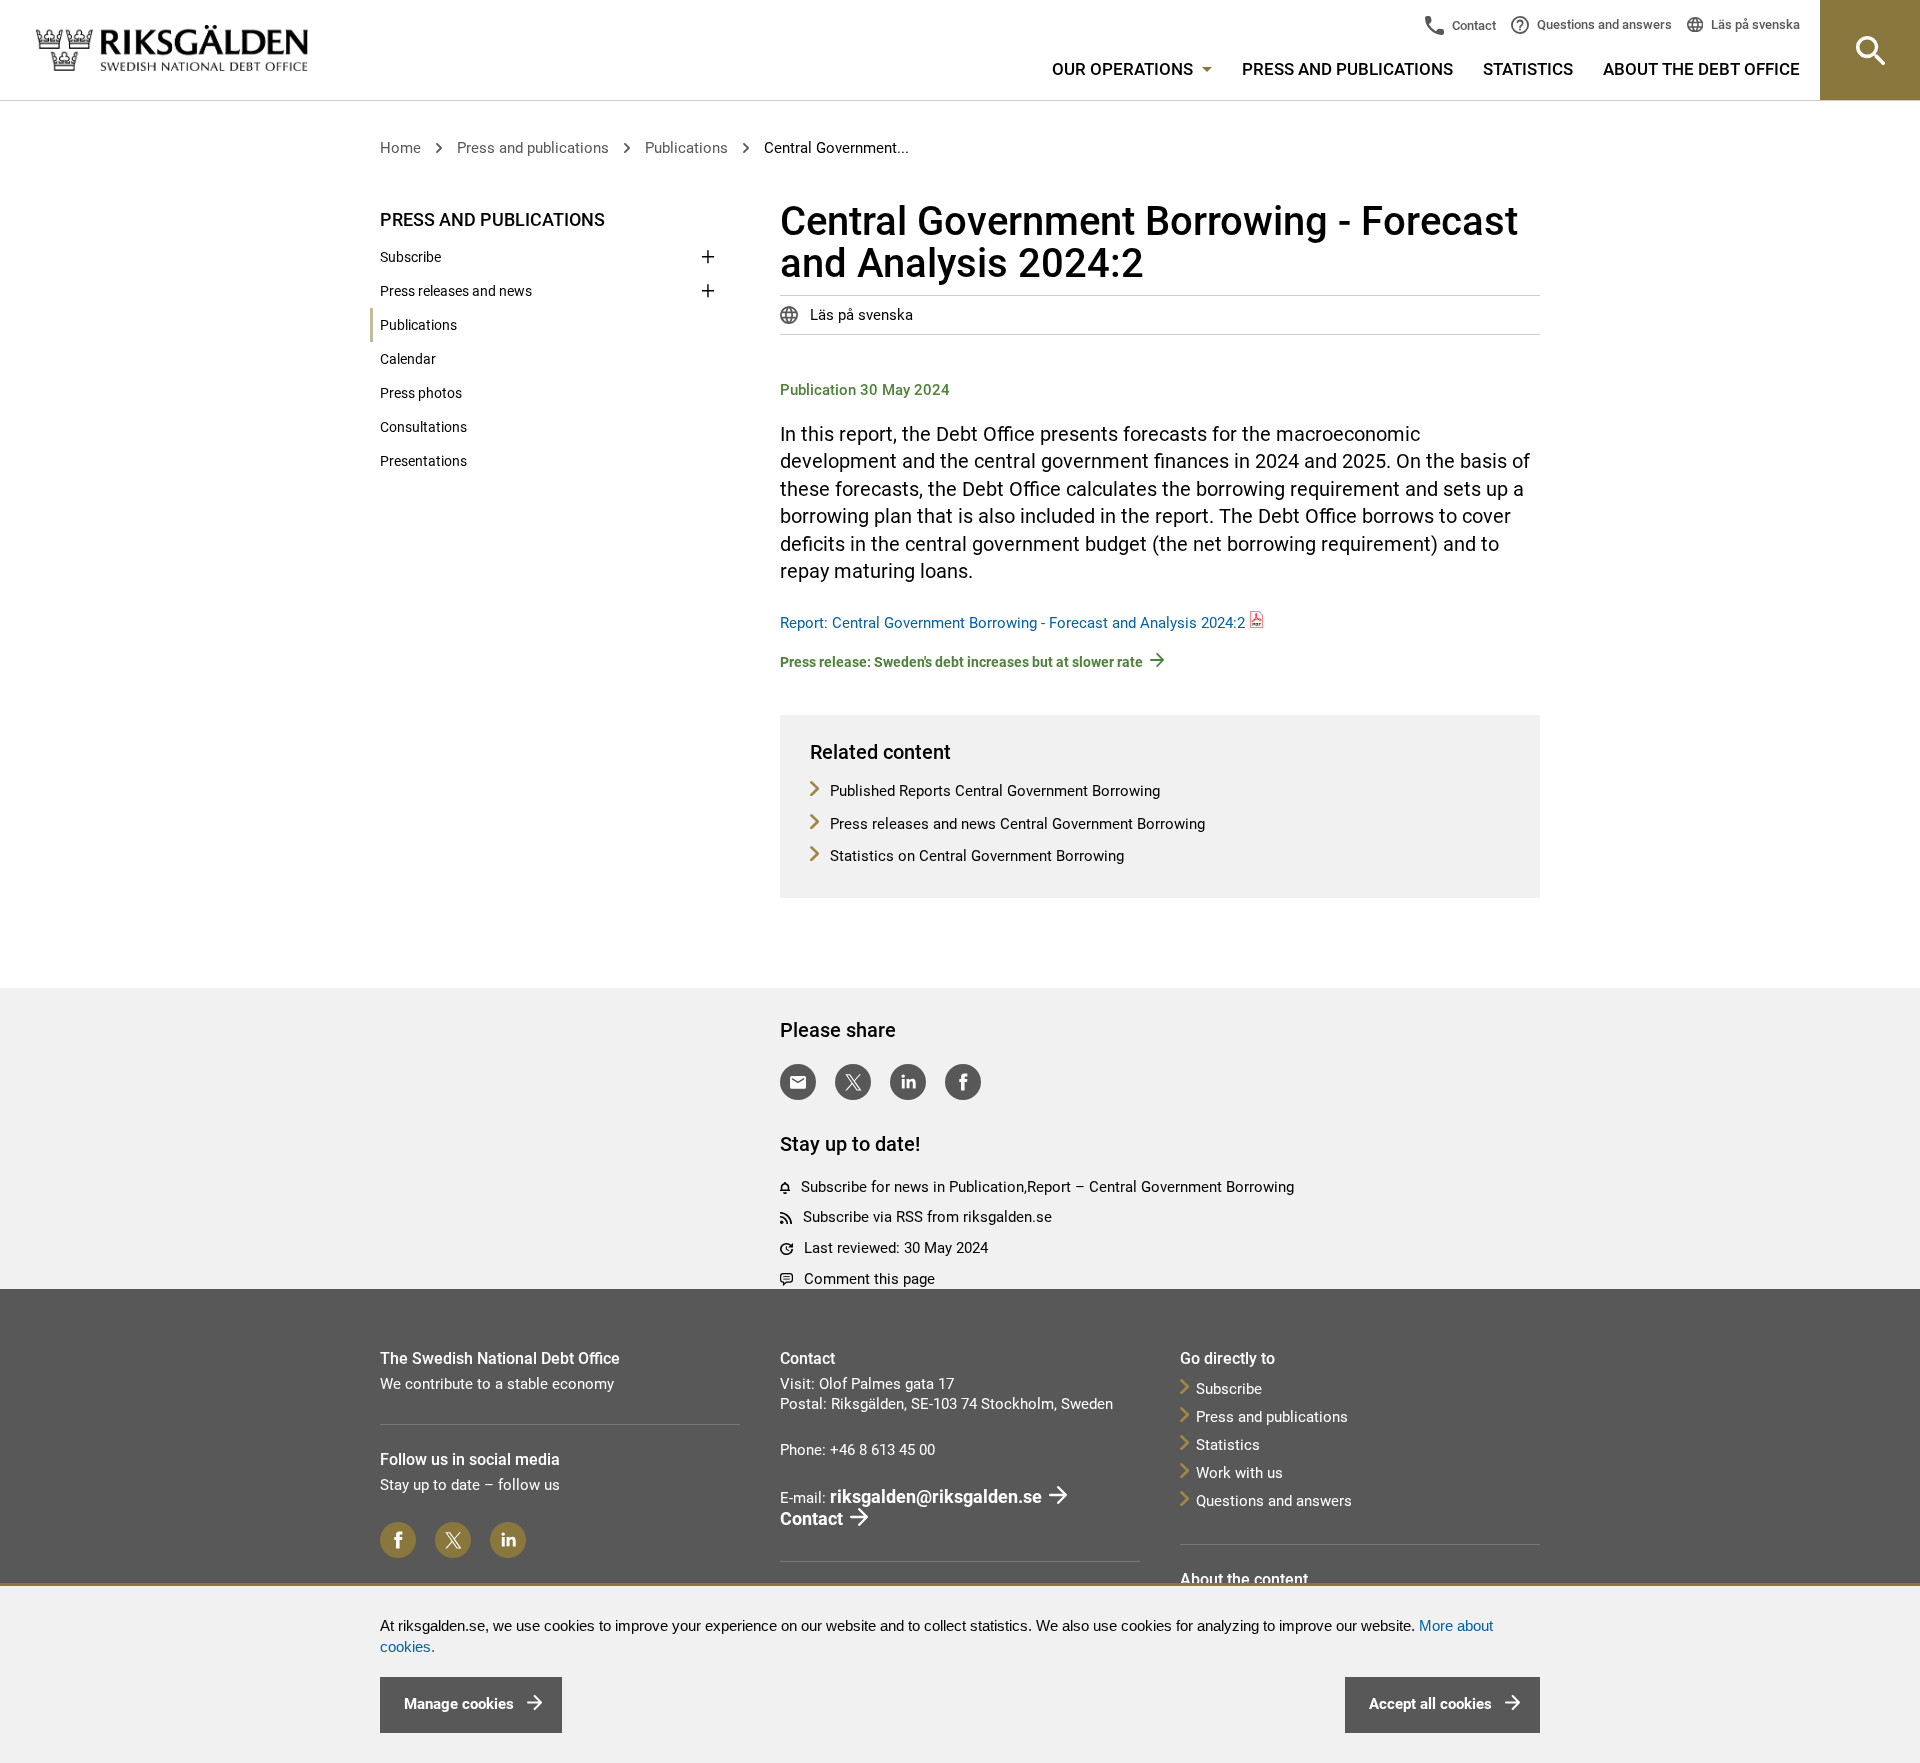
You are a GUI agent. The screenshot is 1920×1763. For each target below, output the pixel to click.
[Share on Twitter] (853, 1082)
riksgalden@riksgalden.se (936, 1496)
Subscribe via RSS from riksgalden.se (927, 1217)
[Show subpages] (708, 218)
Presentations (423, 461)
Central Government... (836, 148)
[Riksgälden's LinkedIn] (508, 1540)
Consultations (423, 427)
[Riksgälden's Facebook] (398, 1540)
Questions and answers (1603, 24)
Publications (686, 148)
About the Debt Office (1701, 69)
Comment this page (869, 1279)
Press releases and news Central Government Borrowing (1015, 824)
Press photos (421, 393)
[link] (172, 49)
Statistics (1528, 69)
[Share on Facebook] (963, 1082)
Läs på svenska (1754, 24)
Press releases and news (456, 291)
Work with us (1239, 1473)
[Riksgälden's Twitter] (453, 1540)
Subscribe (410, 257)
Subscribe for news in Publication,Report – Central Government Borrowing (1047, 1187)
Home (400, 148)
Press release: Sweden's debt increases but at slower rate (961, 662)
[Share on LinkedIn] (908, 1082)
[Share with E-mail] (798, 1082)
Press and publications (1347, 69)
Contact (1472, 25)
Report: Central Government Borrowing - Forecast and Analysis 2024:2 (1012, 623)
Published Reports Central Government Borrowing (993, 791)
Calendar (408, 359)
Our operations (1124, 69)
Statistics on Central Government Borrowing (975, 856)
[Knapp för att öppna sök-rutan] (1870, 50)
